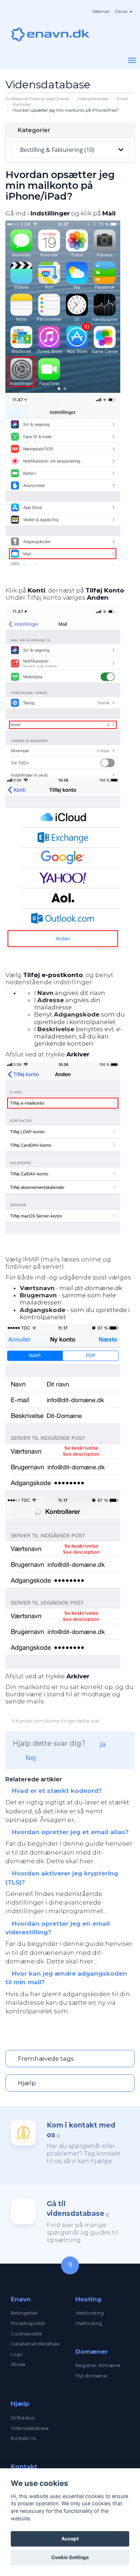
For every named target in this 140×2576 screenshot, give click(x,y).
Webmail (101, 11)
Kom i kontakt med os (81, 2130)
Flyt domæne (91, 2376)
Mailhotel (22, 104)
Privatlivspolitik (28, 2323)
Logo (17, 2354)
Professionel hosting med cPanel (37, 99)
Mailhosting (89, 2323)
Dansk (122, 11)
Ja (102, 1744)
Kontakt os (23, 2438)
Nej (30, 1758)
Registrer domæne (98, 2365)
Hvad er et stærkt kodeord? (56, 1791)
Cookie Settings (70, 2557)
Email (122, 99)
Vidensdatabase (93, 99)
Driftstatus (23, 2418)
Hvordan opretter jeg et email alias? (69, 1832)
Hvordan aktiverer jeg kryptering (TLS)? (62, 1878)
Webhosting (90, 2313)
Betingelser (24, 2313)
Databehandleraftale (35, 2344)
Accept (70, 2539)
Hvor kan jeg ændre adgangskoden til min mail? (66, 1978)
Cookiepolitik (27, 2334)
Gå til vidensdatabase (76, 2209)
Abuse (18, 2364)
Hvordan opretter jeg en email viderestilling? (58, 1928)
